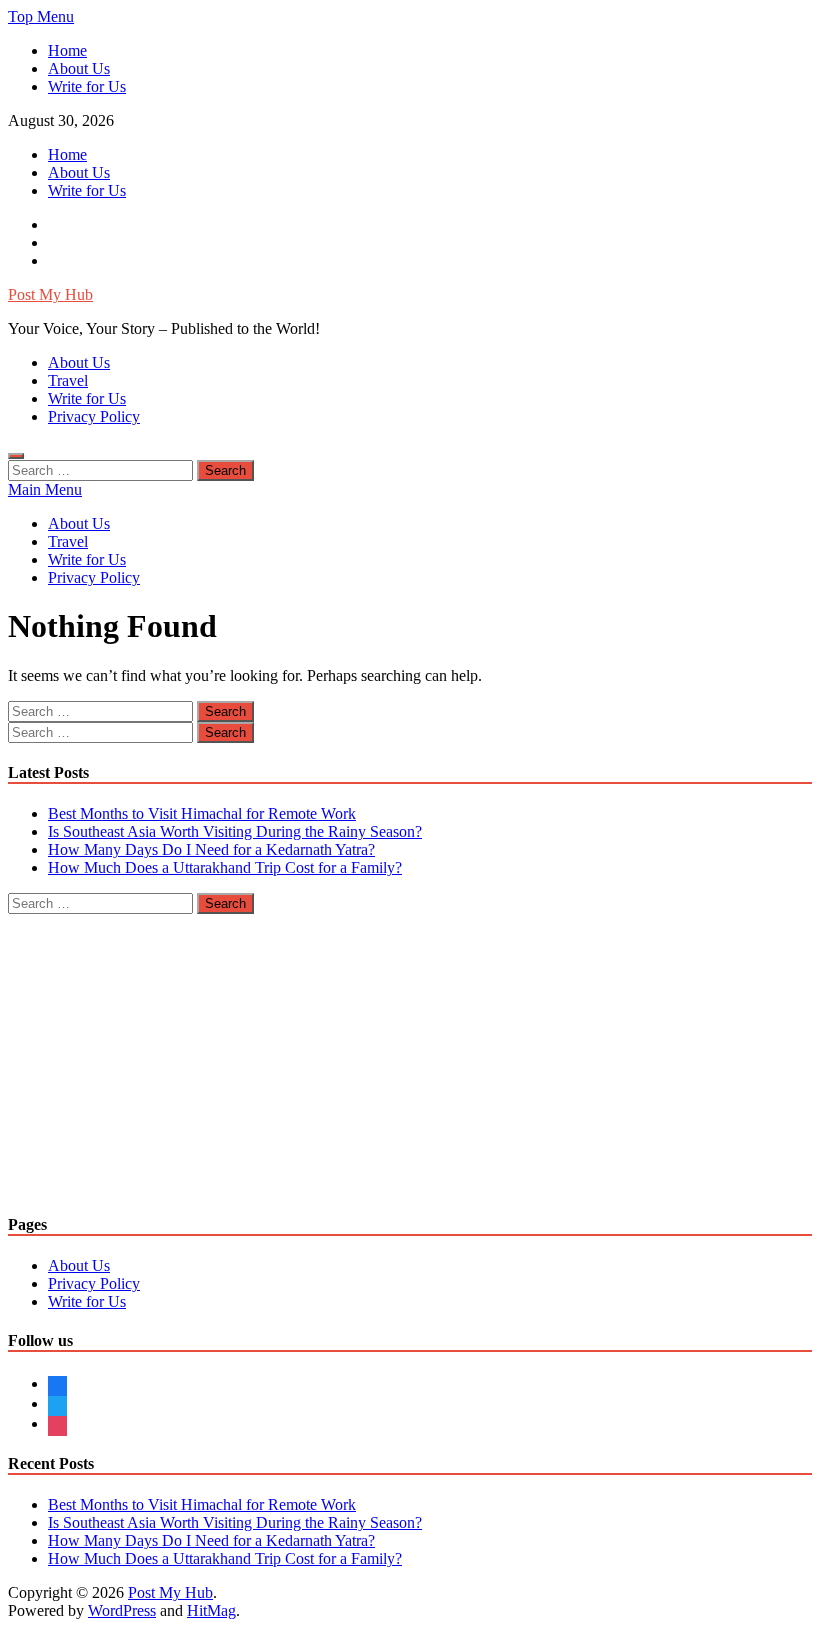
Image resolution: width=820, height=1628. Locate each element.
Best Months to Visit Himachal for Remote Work (202, 813)
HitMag (211, 1610)
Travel (68, 380)
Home (67, 50)
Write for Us (87, 86)
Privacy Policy (94, 416)
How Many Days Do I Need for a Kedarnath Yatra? (211, 849)
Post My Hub (50, 294)
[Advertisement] (410, 1054)
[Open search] (16, 456)
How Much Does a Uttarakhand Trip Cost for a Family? (225, 867)
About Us (79, 68)
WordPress (122, 1610)
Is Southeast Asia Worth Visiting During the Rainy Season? (235, 831)
